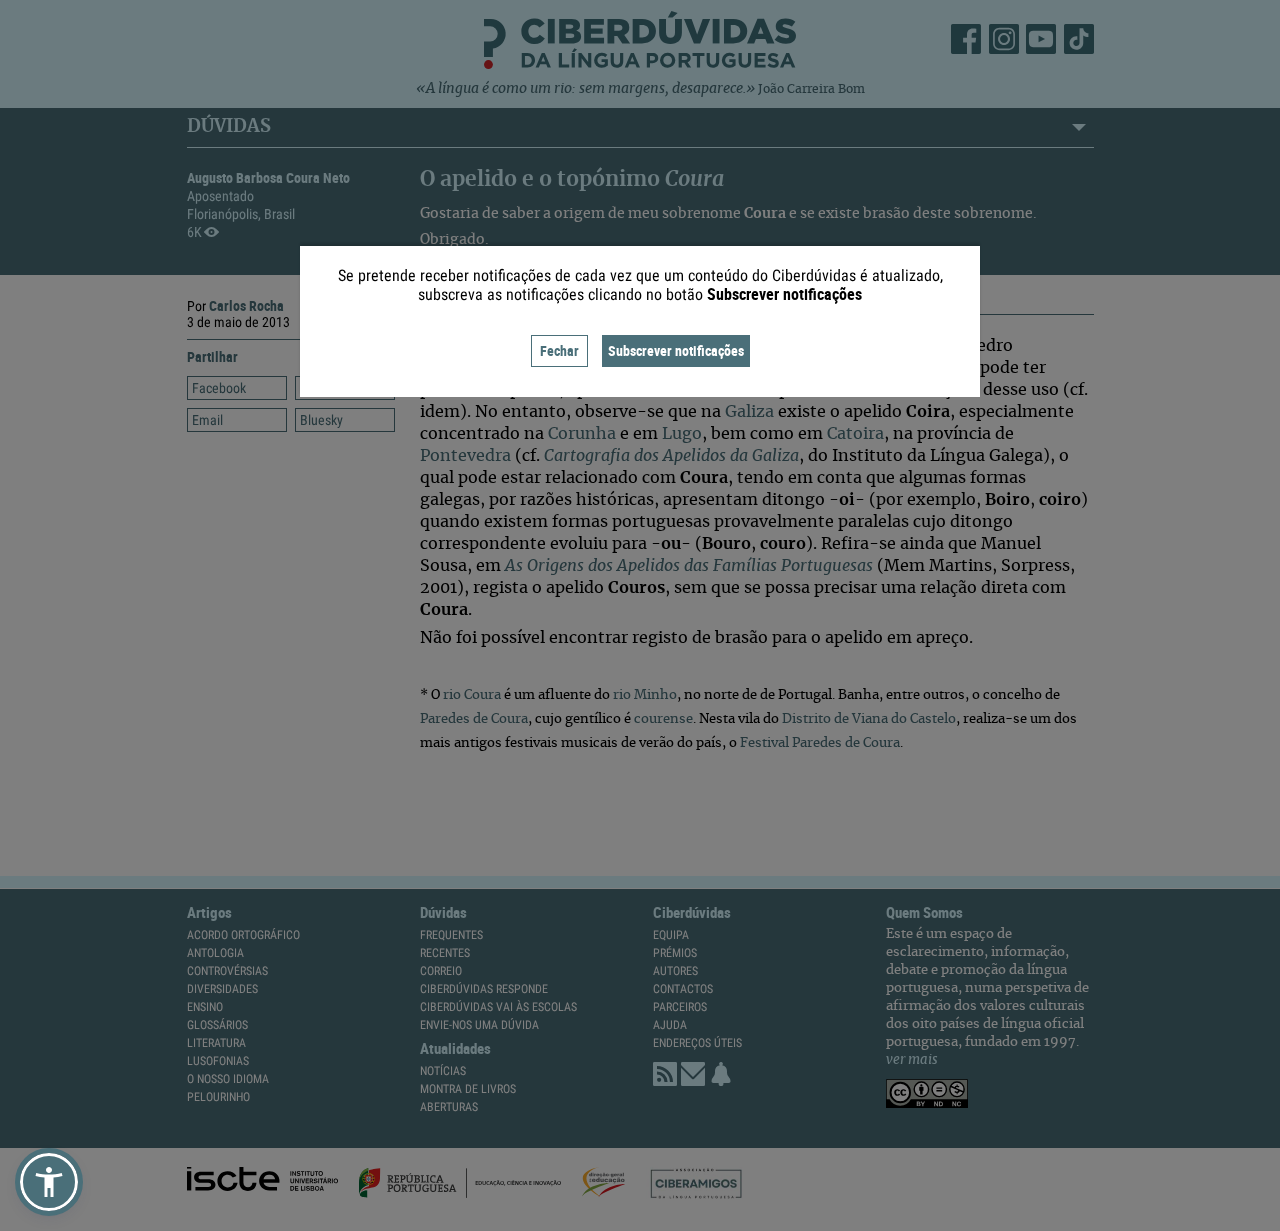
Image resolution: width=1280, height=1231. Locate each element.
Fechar (559, 350)
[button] (49, 1182)
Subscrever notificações (676, 350)
